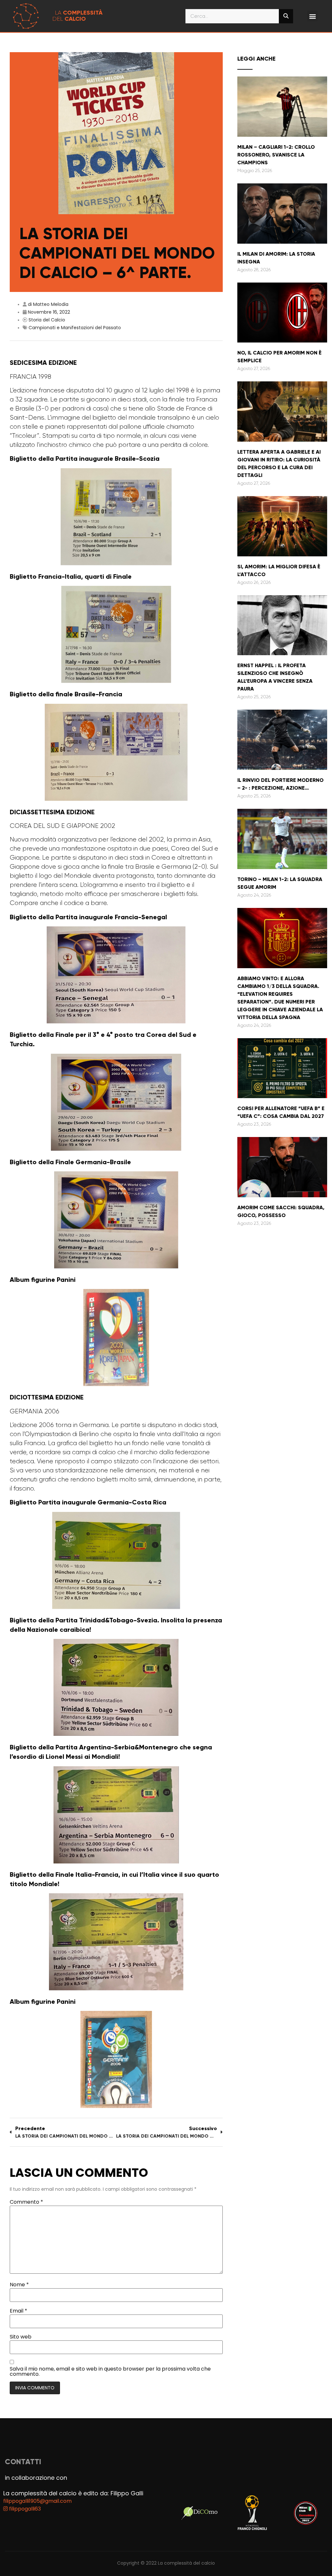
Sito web (21, 2337)
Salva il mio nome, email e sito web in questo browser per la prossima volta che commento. (110, 2372)
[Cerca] (286, 16)
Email (18, 2311)
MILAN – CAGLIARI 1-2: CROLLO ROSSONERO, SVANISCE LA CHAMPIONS (276, 155)
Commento (26, 2202)
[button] (312, 16)
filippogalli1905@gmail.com (37, 2501)
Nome (19, 2285)
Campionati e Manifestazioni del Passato (75, 328)
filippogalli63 (24, 2509)
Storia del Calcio (47, 320)
